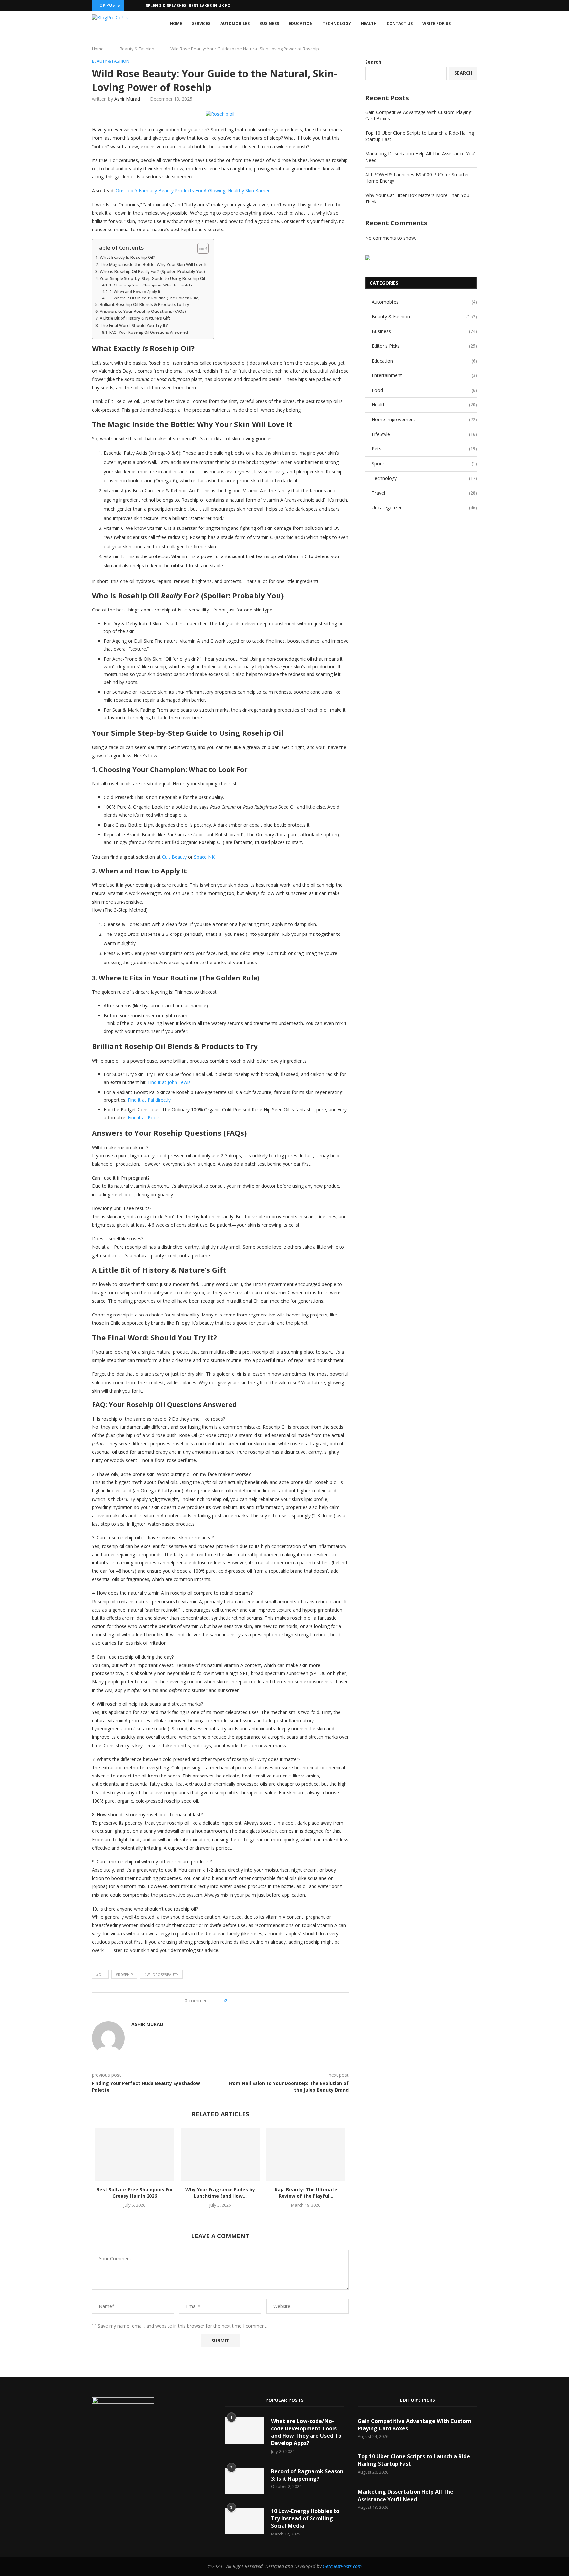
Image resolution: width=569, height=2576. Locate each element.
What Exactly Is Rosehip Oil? (128, 257)
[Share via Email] (256, 2001)
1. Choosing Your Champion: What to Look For (152, 285)
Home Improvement (424, 419)
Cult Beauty (174, 857)
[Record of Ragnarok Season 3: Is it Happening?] (245, 2481)
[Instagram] (118, 2436)
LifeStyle (424, 434)
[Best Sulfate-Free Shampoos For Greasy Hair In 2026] (135, 2155)
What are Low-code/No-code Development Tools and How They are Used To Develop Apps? (306, 2432)
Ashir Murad (127, 99)
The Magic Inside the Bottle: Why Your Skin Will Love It (153, 265)
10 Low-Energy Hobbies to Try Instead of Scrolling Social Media (305, 2519)
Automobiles (235, 24)
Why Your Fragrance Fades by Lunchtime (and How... (220, 2193)
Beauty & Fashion (137, 49)
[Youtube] (139, 2436)
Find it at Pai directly (149, 1100)
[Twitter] (108, 2436)
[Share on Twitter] (244, 2001)
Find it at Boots (144, 1117)
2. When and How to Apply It (135, 292)
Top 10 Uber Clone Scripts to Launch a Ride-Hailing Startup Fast (415, 2460)
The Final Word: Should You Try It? (134, 325)
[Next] (139, 5)
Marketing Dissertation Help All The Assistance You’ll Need (406, 2495)
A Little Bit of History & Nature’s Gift (135, 318)
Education (301, 24)
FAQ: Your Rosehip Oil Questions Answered (149, 332)
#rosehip (124, 1975)
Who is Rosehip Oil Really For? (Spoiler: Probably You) (152, 271)
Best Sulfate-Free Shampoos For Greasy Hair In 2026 (135, 2193)
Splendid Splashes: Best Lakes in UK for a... (193, 5)
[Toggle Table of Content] (200, 248)
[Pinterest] (129, 2436)
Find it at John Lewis (169, 1082)
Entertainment (424, 375)
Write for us (437, 24)
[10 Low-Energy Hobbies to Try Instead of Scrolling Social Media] (245, 2521)
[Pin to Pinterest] (250, 2001)
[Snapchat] (149, 2436)
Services (201, 24)
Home (176, 24)
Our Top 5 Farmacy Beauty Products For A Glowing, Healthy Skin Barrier (192, 190)
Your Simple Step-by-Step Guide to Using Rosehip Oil (152, 278)
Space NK (204, 857)
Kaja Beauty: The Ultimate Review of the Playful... (306, 2193)
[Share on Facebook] (238, 2001)
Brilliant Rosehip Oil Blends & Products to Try (145, 304)
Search (373, 62)
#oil (100, 1975)
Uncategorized (424, 508)
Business (269, 24)
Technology (337, 24)
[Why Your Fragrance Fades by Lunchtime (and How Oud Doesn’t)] (220, 2155)
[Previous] (131, 5)
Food (424, 390)
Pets (424, 449)
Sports (424, 463)
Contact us (400, 24)
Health (369, 24)
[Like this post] (230, 2001)
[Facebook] (97, 2436)
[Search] (474, 24)
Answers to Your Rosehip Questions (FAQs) (143, 311)
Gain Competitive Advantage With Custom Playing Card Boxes (414, 2425)
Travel (424, 493)
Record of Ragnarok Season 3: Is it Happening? (307, 2475)
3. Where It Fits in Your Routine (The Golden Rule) (154, 298)
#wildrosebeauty (161, 1975)
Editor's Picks (424, 346)
